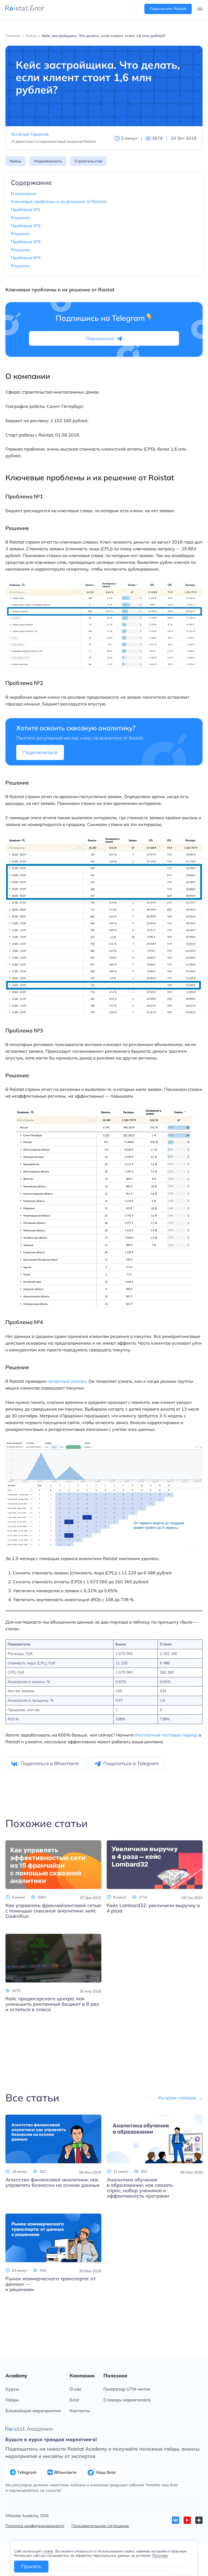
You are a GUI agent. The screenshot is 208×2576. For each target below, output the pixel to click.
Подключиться (40, 752)
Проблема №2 (26, 226)
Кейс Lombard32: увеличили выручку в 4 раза (153, 1908)
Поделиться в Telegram (131, 1763)
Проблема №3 (26, 242)
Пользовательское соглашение (100, 2526)
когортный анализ (67, 1381)
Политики (160, 2556)
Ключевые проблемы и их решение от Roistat (59, 201)
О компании (24, 194)
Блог (75, 2400)
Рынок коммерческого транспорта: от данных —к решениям (51, 2284)
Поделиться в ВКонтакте (50, 1763)
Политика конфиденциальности (35, 2526)
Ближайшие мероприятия (33, 2411)
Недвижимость (48, 161)
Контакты (80, 2411)
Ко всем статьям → (180, 2098)
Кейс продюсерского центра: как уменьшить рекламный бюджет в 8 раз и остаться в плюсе (52, 2004)
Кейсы (16, 161)
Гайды (12, 2400)
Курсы (12, 2389)
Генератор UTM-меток (127, 2389)
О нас (76, 2389)
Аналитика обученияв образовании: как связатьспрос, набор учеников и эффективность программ (140, 2188)
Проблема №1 (26, 210)
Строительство (88, 161)
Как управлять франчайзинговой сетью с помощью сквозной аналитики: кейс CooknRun (53, 1911)
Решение (20, 218)
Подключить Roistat (168, 9)
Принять (31, 2566)
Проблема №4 (26, 258)
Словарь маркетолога (127, 2400)
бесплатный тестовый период (166, 1735)
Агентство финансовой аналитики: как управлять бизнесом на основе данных (53, 2182)
